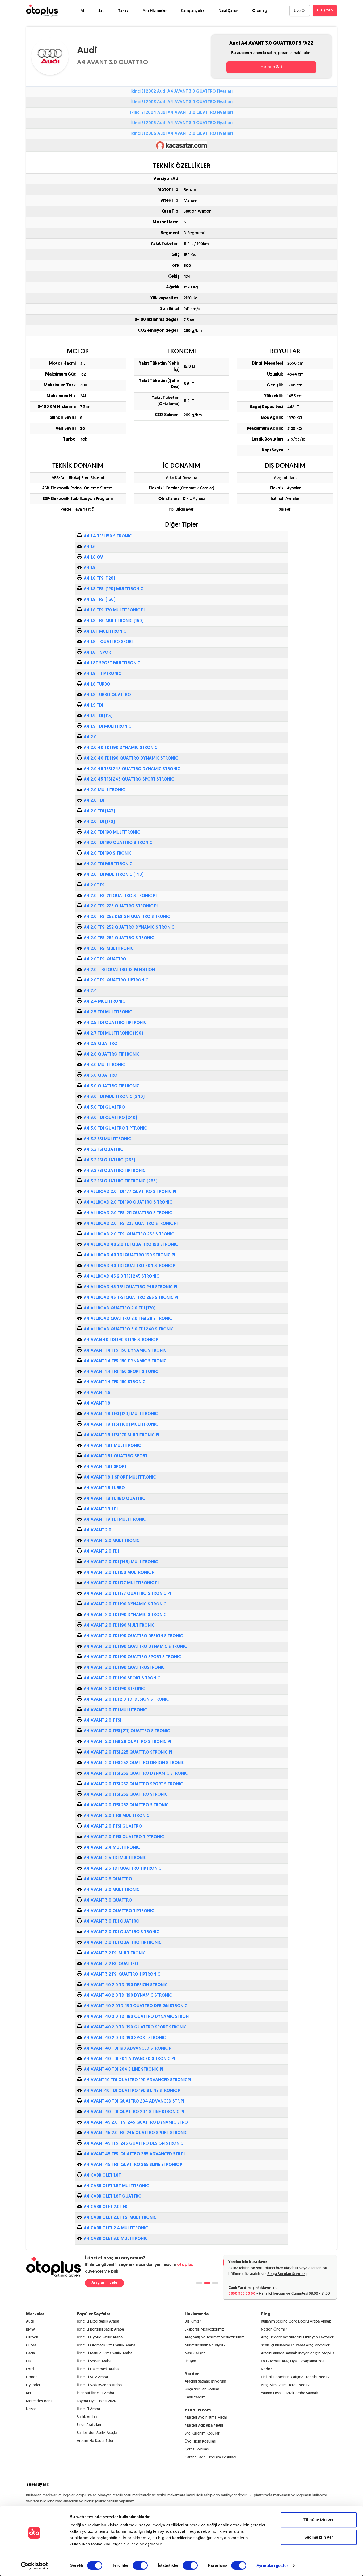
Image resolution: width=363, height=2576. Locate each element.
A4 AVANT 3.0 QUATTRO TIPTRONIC (119, 1911)
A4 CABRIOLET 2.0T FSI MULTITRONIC (120, 2218)
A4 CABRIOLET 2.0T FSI (106, 2207)
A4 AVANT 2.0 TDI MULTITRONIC (115, 1710)
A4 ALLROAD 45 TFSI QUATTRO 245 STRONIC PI (130, 1287)
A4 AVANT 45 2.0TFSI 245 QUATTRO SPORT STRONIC (136, 2133)
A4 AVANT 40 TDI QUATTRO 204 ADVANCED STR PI (134, 2101)
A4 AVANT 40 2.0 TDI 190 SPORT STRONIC (125, 2038)
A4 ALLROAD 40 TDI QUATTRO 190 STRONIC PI (129, 1255)
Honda (32, 2377)
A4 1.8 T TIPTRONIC (102, 674)
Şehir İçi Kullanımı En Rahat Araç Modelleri (296, 2345)
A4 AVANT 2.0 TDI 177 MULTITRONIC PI (121, 1583)
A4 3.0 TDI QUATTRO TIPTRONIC (115, 1128)
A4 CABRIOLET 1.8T (102, 2176)
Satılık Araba (87, 2417)
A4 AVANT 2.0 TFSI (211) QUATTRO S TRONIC (127, 1731)
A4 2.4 (90, 991)
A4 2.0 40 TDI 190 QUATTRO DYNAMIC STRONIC (131, 759)
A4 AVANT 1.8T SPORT (105, 1467)
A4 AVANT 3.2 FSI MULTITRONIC (115, 1953)
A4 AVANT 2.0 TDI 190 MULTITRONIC (119, 1626)
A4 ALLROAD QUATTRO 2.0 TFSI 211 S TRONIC (128, 1319)
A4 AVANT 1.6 (97, 1393)
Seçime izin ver (319, 2537)
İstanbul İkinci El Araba (95, 2393)
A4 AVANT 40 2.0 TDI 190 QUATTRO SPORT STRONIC (135, 2027)
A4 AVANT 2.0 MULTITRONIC (112, 1541)
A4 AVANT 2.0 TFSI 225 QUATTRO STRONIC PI (128, 1752)
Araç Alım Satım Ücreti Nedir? (285, 2385)
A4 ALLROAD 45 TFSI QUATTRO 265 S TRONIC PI (131, 1298)
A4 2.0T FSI (95, 885)
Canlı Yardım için (251, 2288)
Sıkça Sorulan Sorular (286, 2274)
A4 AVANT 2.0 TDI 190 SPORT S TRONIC (122, 1678)
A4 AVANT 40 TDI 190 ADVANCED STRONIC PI (128, 2049)
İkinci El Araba (88, 2409)
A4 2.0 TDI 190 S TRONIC (108, 854)
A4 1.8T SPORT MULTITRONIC (112, 663)
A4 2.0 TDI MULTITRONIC (108, 864)
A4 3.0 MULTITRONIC (104, 1065)
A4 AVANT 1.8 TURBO (104, 1488)
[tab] (199, 2283)
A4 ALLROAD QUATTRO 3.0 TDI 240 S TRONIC (129, 1329)
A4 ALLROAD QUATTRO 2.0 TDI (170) (120, 1308)
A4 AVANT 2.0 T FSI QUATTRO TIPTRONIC (124, 1837)
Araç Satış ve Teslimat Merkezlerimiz (214, 2337)
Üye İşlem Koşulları (200, 2441)
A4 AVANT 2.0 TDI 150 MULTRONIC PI (120, 1573)
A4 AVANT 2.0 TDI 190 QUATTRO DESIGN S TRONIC (133, 1636)
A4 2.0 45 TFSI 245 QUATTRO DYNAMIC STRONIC (132, 769)
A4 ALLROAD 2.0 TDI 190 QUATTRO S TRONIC (128, 1203)
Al (82, 10)
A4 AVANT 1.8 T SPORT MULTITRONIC (120, 1477)
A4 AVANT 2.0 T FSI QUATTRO (113, 1827)
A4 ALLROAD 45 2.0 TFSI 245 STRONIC (121, 1277)
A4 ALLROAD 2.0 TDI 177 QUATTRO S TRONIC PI (130, 1192)
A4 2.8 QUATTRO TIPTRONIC (112, 1054)
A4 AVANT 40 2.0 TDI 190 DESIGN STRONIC (126, 1985)
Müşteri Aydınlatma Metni (206, 2417)
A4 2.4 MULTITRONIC (104, 1002)
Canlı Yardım (195, 2397)
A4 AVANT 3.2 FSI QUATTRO (111, 1964)
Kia (28, 2393)
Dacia (30, 2353)
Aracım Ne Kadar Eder (95, 2441)
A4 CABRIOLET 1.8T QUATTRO (113, 2196)
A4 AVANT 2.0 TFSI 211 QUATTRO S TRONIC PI (127, 1742)
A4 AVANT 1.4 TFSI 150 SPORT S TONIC (121, 1372)
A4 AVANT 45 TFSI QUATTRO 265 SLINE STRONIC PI (134, 2165)
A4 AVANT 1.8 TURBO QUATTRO (115, 1499)
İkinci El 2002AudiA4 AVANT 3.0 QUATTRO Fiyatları (181, 92)
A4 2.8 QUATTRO (101, 1044)
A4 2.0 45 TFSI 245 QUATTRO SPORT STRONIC (129, 779)
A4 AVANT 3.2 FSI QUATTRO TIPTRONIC (122, 1975)
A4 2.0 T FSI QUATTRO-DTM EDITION (119, 970)
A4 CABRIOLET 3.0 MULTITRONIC (116, 2239)
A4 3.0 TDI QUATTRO (104, 1108)
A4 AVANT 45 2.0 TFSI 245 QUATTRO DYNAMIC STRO (136, 2123)
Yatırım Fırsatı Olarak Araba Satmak (289, 2393)
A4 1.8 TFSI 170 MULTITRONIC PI (114, 610)
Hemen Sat (271, 67)
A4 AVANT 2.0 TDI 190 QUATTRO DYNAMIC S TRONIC (135, 1647)
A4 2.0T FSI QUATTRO (105, 959)
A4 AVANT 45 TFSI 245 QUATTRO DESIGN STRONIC (134, 2144)
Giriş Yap (325, 10)
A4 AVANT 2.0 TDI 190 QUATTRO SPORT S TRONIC (132, 1657)
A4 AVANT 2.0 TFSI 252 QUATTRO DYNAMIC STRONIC (136, 1774)
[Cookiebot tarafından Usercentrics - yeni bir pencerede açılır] (34, 2566)
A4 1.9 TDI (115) (98, 716)
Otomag (260, 10)
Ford (30, 2369)
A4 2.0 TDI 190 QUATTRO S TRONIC (118, 843)
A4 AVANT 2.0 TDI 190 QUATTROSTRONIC (124, 1668)
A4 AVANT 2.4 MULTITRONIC (112, 1848)
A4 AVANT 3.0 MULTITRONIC (112, 1890)
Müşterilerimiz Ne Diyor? (205, 2345)
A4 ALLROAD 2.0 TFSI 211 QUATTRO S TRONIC (128, 1213)
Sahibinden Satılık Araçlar (97, 2433)
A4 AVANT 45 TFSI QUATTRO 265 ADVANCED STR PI (134, 2154)
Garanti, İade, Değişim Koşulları (210, 2457)
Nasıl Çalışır (228, 10)
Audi (30, 2321)
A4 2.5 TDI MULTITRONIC (108, 1012)
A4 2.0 (90, 737)
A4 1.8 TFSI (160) (100, 600)
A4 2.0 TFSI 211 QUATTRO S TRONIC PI (120, 896)
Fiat (29, 2361)
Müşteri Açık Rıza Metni (204, 2425)
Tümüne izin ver (319, 2520)
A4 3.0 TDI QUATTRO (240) (110, 1118)
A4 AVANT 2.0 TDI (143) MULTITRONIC (121, 1562)
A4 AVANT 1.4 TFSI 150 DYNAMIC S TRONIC (125, 1351)
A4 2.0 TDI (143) (99, 811)
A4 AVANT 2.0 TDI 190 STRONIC (114, 1689)
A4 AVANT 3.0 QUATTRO (108, 1901)
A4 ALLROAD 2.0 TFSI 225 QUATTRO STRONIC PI (131, 1224)
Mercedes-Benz (39, 2401)
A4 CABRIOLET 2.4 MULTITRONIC (116, 2228)
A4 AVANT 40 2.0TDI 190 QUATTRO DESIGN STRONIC (136, 2006)
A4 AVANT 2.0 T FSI (102, 1721)
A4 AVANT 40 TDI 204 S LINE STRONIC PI (123, 2070)
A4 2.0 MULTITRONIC (104, 790)
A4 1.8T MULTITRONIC (105, 632)
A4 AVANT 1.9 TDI (101, 1509)
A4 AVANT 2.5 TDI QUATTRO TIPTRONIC (123, 1869)
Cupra (31, 2345)
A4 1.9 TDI (93, 705)
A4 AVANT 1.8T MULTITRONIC (112, 1446)
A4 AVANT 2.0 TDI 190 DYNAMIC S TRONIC (125, 1604)
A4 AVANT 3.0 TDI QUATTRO (112, 1922)
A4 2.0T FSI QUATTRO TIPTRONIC (116, 980)
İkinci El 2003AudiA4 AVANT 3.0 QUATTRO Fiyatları (181, 102)
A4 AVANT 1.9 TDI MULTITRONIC (115, 1520)
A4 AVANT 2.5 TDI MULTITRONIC (115, 1858)
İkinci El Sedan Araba (94, 2361)
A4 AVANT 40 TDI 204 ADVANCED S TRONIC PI (129, 2059)
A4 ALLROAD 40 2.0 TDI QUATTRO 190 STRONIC (131, 1245)
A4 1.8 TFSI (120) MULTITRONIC (113, 589)
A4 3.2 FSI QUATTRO (104, 1150)
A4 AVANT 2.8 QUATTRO (108, 1879)
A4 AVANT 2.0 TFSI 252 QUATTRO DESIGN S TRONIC (134, 1763)
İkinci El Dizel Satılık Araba (98, 2321)
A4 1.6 (90, 547)
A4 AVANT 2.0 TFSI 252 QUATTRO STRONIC (126, 1795)
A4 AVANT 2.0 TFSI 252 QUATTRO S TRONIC (126, 1805)
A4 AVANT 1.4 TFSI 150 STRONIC (115, 1382)
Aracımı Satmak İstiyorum (205, 2381)
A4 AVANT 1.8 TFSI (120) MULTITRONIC (121, 1414)
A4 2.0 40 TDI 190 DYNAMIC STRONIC (121, 748)
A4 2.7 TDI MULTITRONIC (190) (113, 1033)
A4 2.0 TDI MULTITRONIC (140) (114, 875)
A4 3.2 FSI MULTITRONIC (107, 1139)
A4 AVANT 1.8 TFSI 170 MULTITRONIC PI (121, 1435)
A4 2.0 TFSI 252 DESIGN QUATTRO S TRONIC (127, 917)
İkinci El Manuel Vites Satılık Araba (105, 2353)
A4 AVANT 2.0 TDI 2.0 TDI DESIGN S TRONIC (126, 1700)
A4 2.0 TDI (94, 801)
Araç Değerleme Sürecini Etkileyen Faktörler (297, 2337)
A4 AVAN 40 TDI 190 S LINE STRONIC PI (122, 1340)
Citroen (32, 2337)
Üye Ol (300, 11)
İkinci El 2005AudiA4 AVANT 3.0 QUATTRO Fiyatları (181, 123)
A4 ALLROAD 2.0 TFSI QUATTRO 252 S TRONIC (129, 1234)
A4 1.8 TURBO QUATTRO (107, 695)
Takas (123, 10)
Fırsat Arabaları (89, 2425)
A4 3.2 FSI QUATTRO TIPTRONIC (115, 1171)
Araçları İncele (104, 2283)
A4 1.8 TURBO (97, 684)
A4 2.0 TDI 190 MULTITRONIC (112, 833)
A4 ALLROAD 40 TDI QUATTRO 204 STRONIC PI (130, 1266)
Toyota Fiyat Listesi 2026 (96, 2401)
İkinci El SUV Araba (92, 2377)
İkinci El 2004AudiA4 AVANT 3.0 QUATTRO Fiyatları (181, 113)
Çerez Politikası (197, 2449)
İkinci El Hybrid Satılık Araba (100, 2337)
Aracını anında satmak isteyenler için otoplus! (298, 2353)
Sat (101, 10)
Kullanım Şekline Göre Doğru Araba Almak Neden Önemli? (296, 2325)
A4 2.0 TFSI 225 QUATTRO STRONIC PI (121, 906)
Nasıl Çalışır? (195, 2353)
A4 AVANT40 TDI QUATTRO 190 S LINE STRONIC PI (133, 2091)
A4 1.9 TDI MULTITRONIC (107, 727)
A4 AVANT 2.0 (98, 1530)
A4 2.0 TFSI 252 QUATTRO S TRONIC (119, 938)
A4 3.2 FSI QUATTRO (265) (109, 1160)
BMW (30, 2329)
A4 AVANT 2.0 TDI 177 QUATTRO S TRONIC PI (127, 1594)
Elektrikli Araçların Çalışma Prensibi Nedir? (295, 2377)
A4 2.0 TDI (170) (99, 822)
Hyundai (33, 2385)
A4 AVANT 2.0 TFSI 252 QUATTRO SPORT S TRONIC (133, 1784)
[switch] (140, 2565)
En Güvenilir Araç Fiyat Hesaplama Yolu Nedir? (293, 2365)
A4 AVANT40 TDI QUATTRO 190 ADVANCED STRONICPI (137, 2080)
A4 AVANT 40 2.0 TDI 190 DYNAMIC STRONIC (128, 1996)
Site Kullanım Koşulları (202, 2433)
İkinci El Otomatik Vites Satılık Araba (106, 2345)
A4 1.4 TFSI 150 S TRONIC (108, 536)
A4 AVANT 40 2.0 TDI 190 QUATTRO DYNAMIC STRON (136, 2017)
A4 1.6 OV (93, 558)
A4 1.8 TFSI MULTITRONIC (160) (114, 621)
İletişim (190, 2361)
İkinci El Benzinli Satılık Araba (100, 2329)
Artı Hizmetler (155, 10)
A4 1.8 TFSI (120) (99, 579)
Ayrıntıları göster (272, 2566)
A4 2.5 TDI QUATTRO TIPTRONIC (115, 1023)
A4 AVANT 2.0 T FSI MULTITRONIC (117, 1816)
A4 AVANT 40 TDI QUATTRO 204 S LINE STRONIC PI (134, 2112)
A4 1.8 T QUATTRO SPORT (109, 642)
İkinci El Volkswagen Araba (99, 2385)
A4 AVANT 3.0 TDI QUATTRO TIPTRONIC (123, 1943)
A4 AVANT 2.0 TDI (101, 1552)
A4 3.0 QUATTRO (101, 1076)
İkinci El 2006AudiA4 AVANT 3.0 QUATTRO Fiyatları (182, 134)
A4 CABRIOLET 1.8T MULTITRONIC (116, 2186)
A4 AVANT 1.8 (97, 1403)
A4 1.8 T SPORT (98, 653)
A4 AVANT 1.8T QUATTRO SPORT (116, 1456)
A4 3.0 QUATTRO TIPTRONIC (112, 1086)
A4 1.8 (90, 568)
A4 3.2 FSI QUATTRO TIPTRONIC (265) (121, 1181)
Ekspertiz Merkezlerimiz (204, 2329)
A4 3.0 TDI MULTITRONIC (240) (114, 1097)
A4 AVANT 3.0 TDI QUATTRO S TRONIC (121, 1932)
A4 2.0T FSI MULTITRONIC (109, 949)
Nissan (31, 2409)
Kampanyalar (193, 10)
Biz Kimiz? (193, 2321)
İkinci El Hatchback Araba (98, 2369)
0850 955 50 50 (242, 2294)
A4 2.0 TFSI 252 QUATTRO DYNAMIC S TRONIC (129, 928)
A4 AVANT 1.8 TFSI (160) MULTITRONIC (121, 1425)
